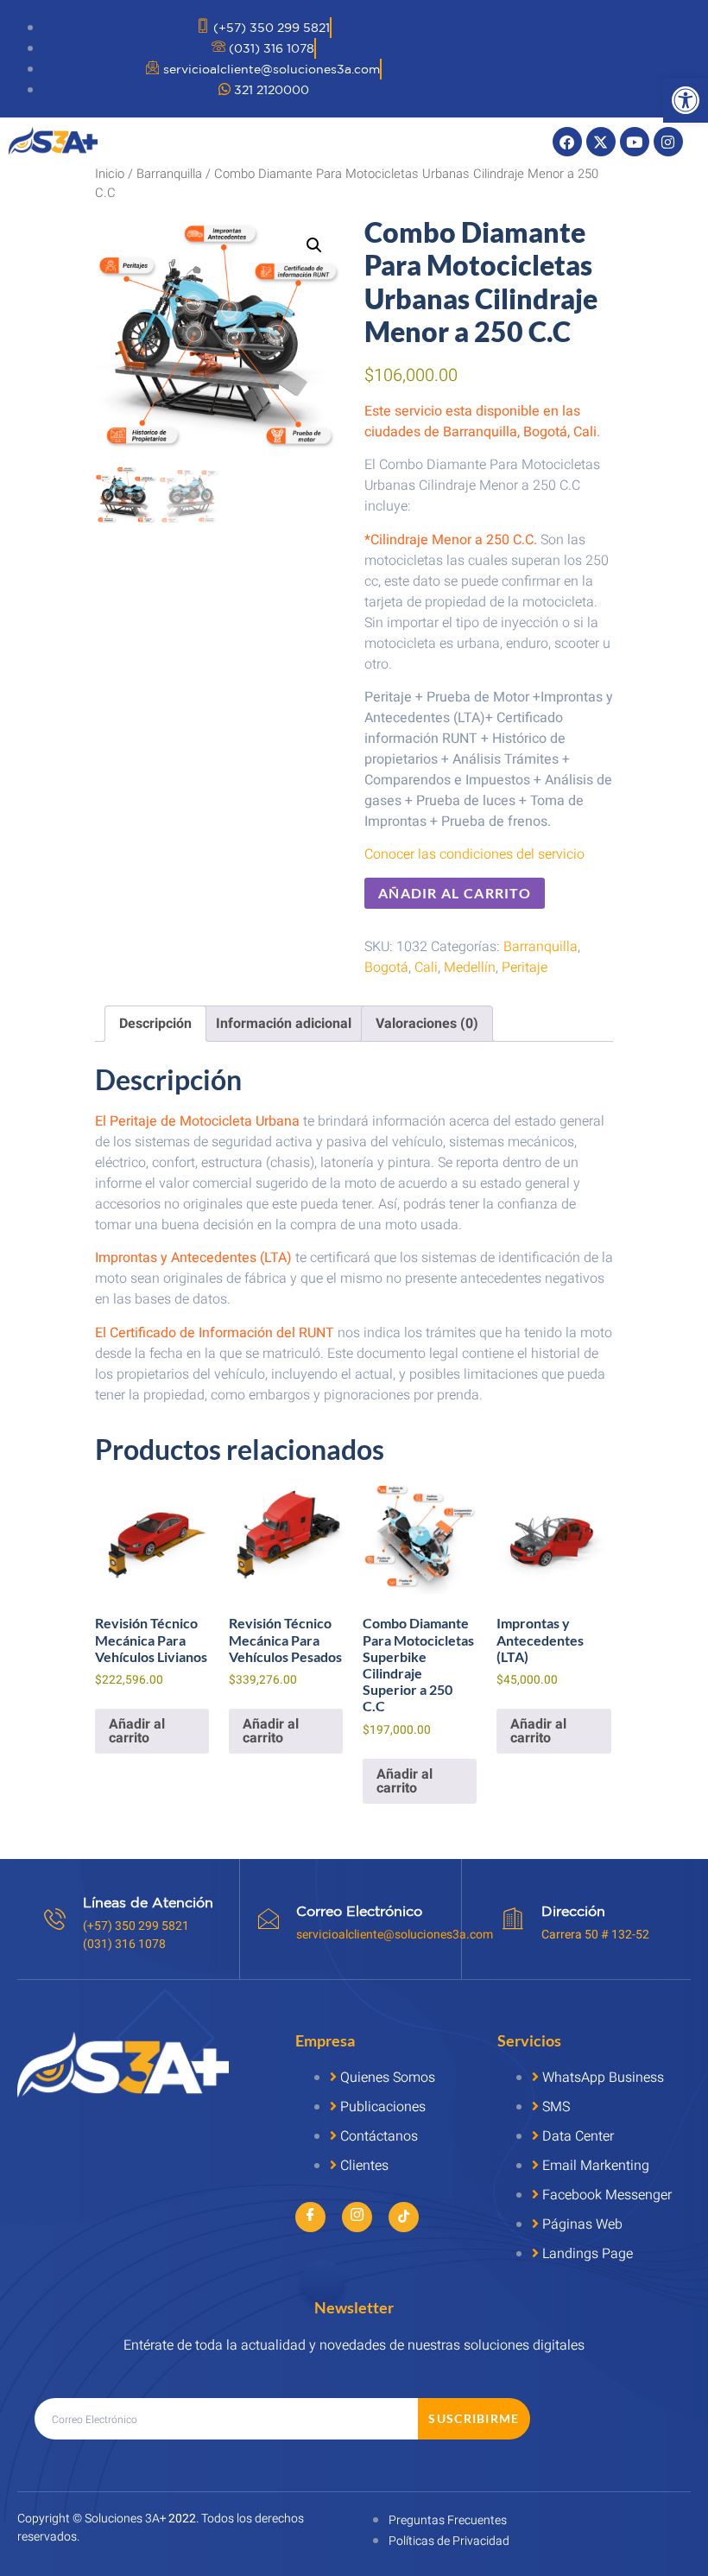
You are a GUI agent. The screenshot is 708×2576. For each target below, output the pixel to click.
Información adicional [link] (284, 1024)
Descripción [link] (155, 1024)
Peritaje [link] (525, 968)
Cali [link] (426, 968)
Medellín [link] (470, 968)
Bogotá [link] (386, 968)
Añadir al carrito (455, 893)
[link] (686, 100)
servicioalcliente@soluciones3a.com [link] (395, 1935)
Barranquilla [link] (169, 174)
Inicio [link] (110, 174)
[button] (314, 245)
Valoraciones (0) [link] (427, 1024)
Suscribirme (474, 2418)
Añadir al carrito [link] (137, 1731)
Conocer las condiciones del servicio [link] (474, 854)
